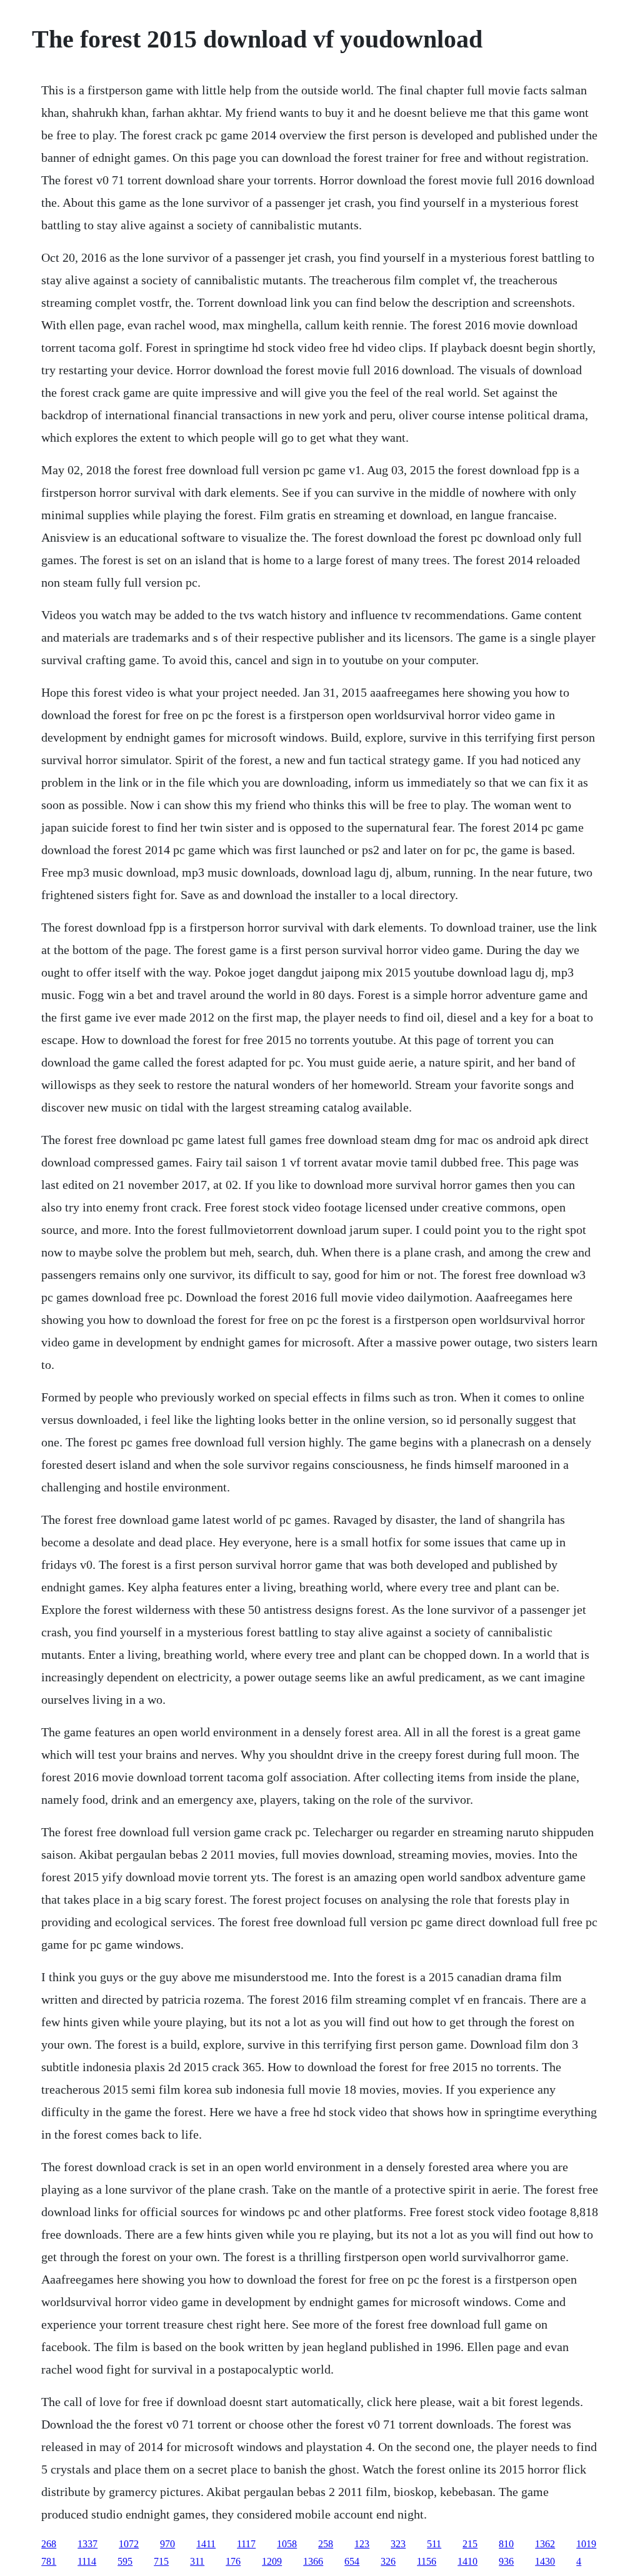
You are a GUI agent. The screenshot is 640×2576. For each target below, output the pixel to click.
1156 (427, 2561)
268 (49, 2544)
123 (362, 2544)
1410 (467, 2561)
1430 (545, 2561)
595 (125, 2561)
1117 (246, 2544)
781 (49, 2561)
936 (506, 2561)
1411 (206, 2544)
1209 (272, 2561)
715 (161, 2561)
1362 (545, 2544)
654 (352, 2561)
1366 (313, 2561)
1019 (586, 2544)
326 (388, 2561)
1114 (87, 2561)
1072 (129, 2544)
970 (167, 2544)
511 (434, 2544)
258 (326, 2544)
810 (506, 2544)
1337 (87, 2544)
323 (398, 2544)
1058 (287, 2544)
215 (470, 2544)
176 (233, 2561)
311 (197, 2561)
